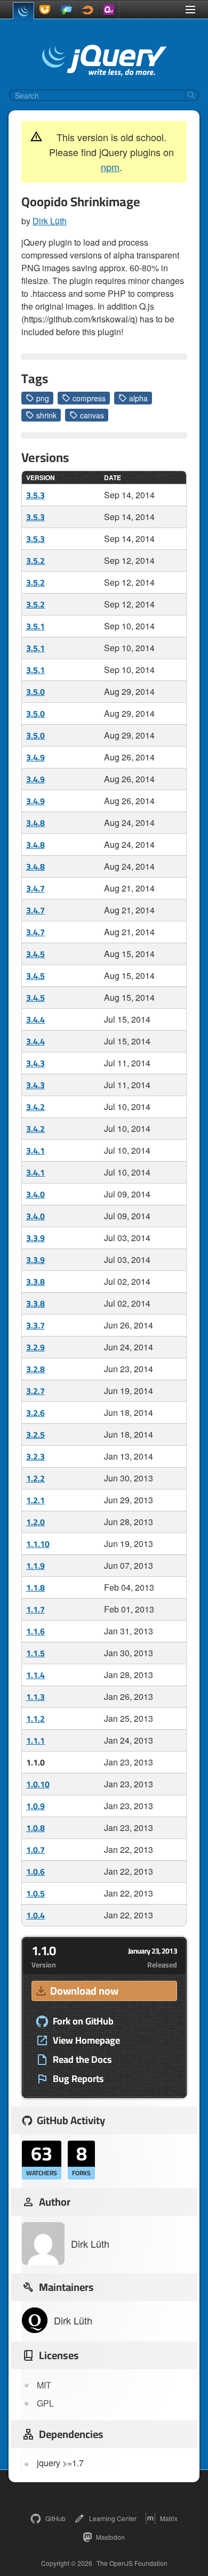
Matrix (169, 2518)
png (43, 398)
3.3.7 (35, 1325)
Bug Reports (78, 2079)
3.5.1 (35, 626)
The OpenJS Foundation (132, 2563)
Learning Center (113, 2518)
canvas (92, 415)
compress (89, 398)
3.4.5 (35, 954)
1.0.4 (35, 1915)
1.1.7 (35, 1609)
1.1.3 (35, 1697)
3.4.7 (35, 888)
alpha (138, 398)
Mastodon (110, 2537)
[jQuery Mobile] (66, 10)
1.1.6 (35, 1631)
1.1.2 (35, 1719)
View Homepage (86, 2040)
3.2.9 (35, 1347)
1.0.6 (35, 1872)
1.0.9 (35, 1806)
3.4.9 (35, 757)
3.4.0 (35, 1194)
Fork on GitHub (83, 2021)
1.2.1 (35, 1500)
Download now (84, 1991)
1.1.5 (35, 1653)
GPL (45, 2403)
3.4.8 (35, 823)
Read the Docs (82, 2060)
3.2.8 (35, 1369)
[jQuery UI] (45, 10)
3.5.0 (35, 692)
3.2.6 (35, 1413)
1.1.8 (35, 1587)
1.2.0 (35, 1522)
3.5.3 (35, 495)
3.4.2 (35, 1107)
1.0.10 (38, 1784)
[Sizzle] (87, 10)
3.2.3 (35, 1456)
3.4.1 (35, 1151)
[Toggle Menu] (190, 10)
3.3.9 (35, 1238)
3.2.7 (35, 1391)
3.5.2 (35, 561)
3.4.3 (35, 1063)
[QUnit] (109, 10)
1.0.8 (35, 1828)
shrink (46, 415)
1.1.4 (35, 1675)
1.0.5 (35, 1893)
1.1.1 (35, 1740)
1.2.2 (35, 1478)
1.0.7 (35, 1850)
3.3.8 (35, 1282)
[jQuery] (23, 11)
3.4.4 (35, 1019)
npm (110, 167)
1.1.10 (38, 1544)
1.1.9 (35, 1566)
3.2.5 (35, 1435)
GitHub (55, 2518)
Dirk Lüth (50, 221)
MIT (44, 2385)
